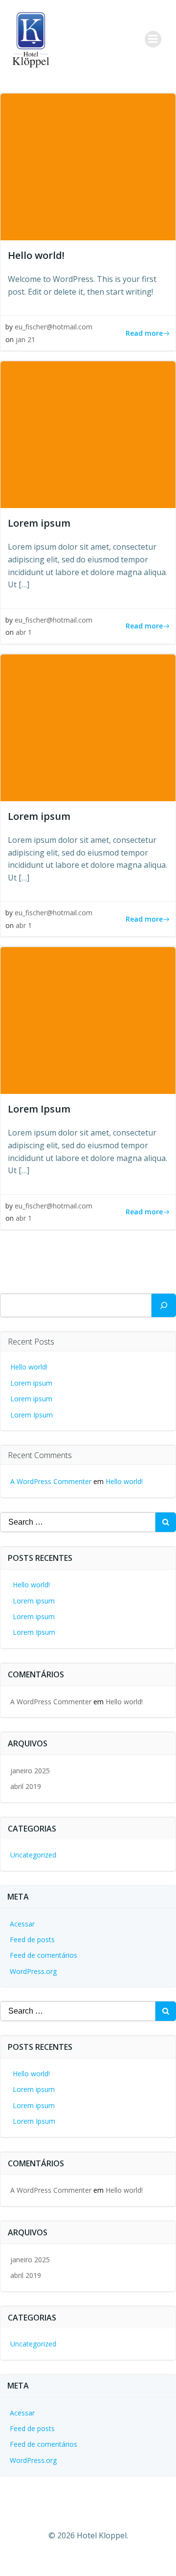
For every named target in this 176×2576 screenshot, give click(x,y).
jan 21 (25, 339)
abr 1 (24, 632)
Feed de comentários (44, 1955)
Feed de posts (32, 1939)
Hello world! (29, 1367)
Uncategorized (33, 1855)
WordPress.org (33, 1971)
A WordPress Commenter (51, 1481)
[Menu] (153, 39)
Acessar (22, 1924)
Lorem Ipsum (32, 1415)
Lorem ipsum (31, 1383)
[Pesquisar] (164, 1305)
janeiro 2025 (30, 1771)
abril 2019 (26, 1786)
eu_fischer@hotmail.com (54, 327)
